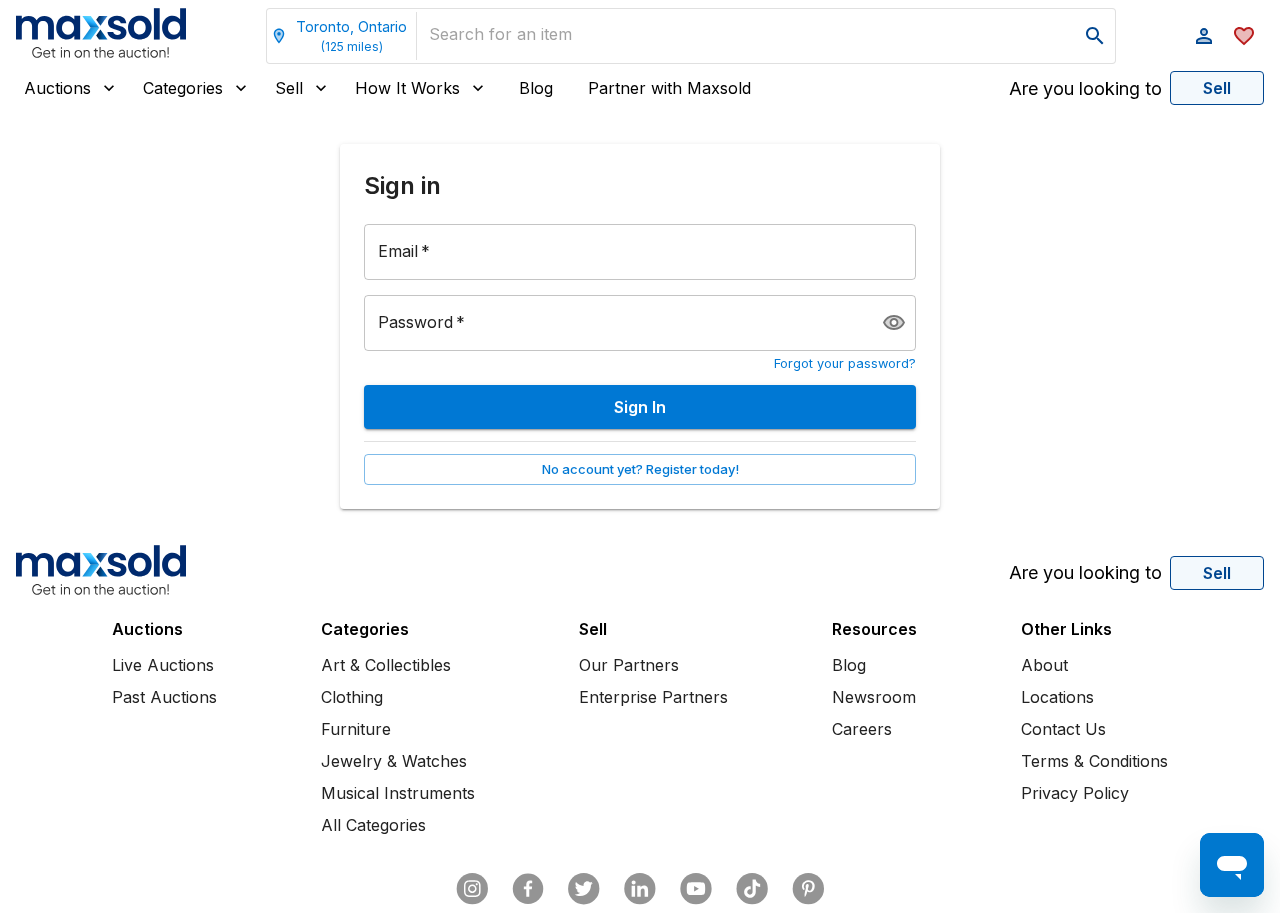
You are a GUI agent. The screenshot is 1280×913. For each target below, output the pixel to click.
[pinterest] (808, 889)
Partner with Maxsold (669, 88)
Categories (183, 88)
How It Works (407, 88)
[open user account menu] (1204, 36)
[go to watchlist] (1244, 36)
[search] (1095, 36)
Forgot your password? (845, 363)
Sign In (640, 407)
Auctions (57, 88)
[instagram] (472, 889)
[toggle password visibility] (894, 323)
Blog (536, 88)
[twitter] (584, 889)
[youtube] (696, 889)
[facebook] (528, 889)
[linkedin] (640, 889)
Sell (289, 88)
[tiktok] (752, 889)
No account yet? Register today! (640, 469)
